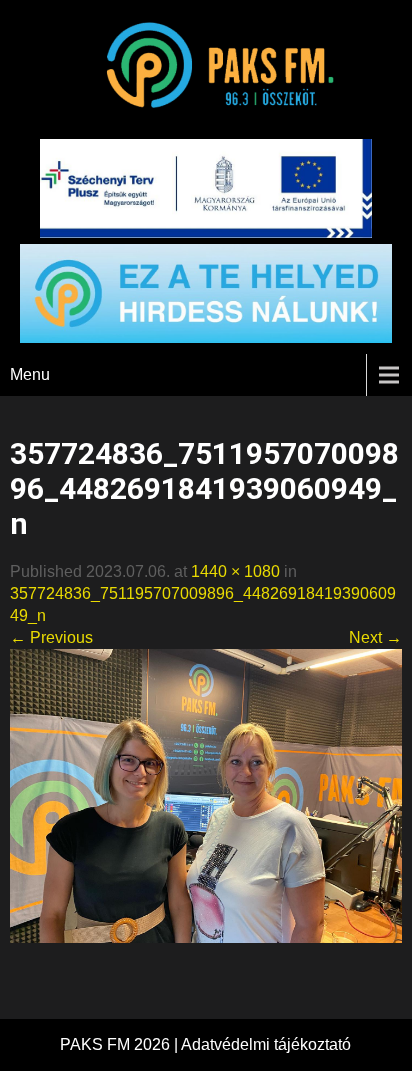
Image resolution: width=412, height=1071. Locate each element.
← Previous (51, 637)
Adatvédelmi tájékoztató (266, 1044)
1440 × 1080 (235, 571)
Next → (375, 637)
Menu (30, 374)
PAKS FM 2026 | (120, 1044)
